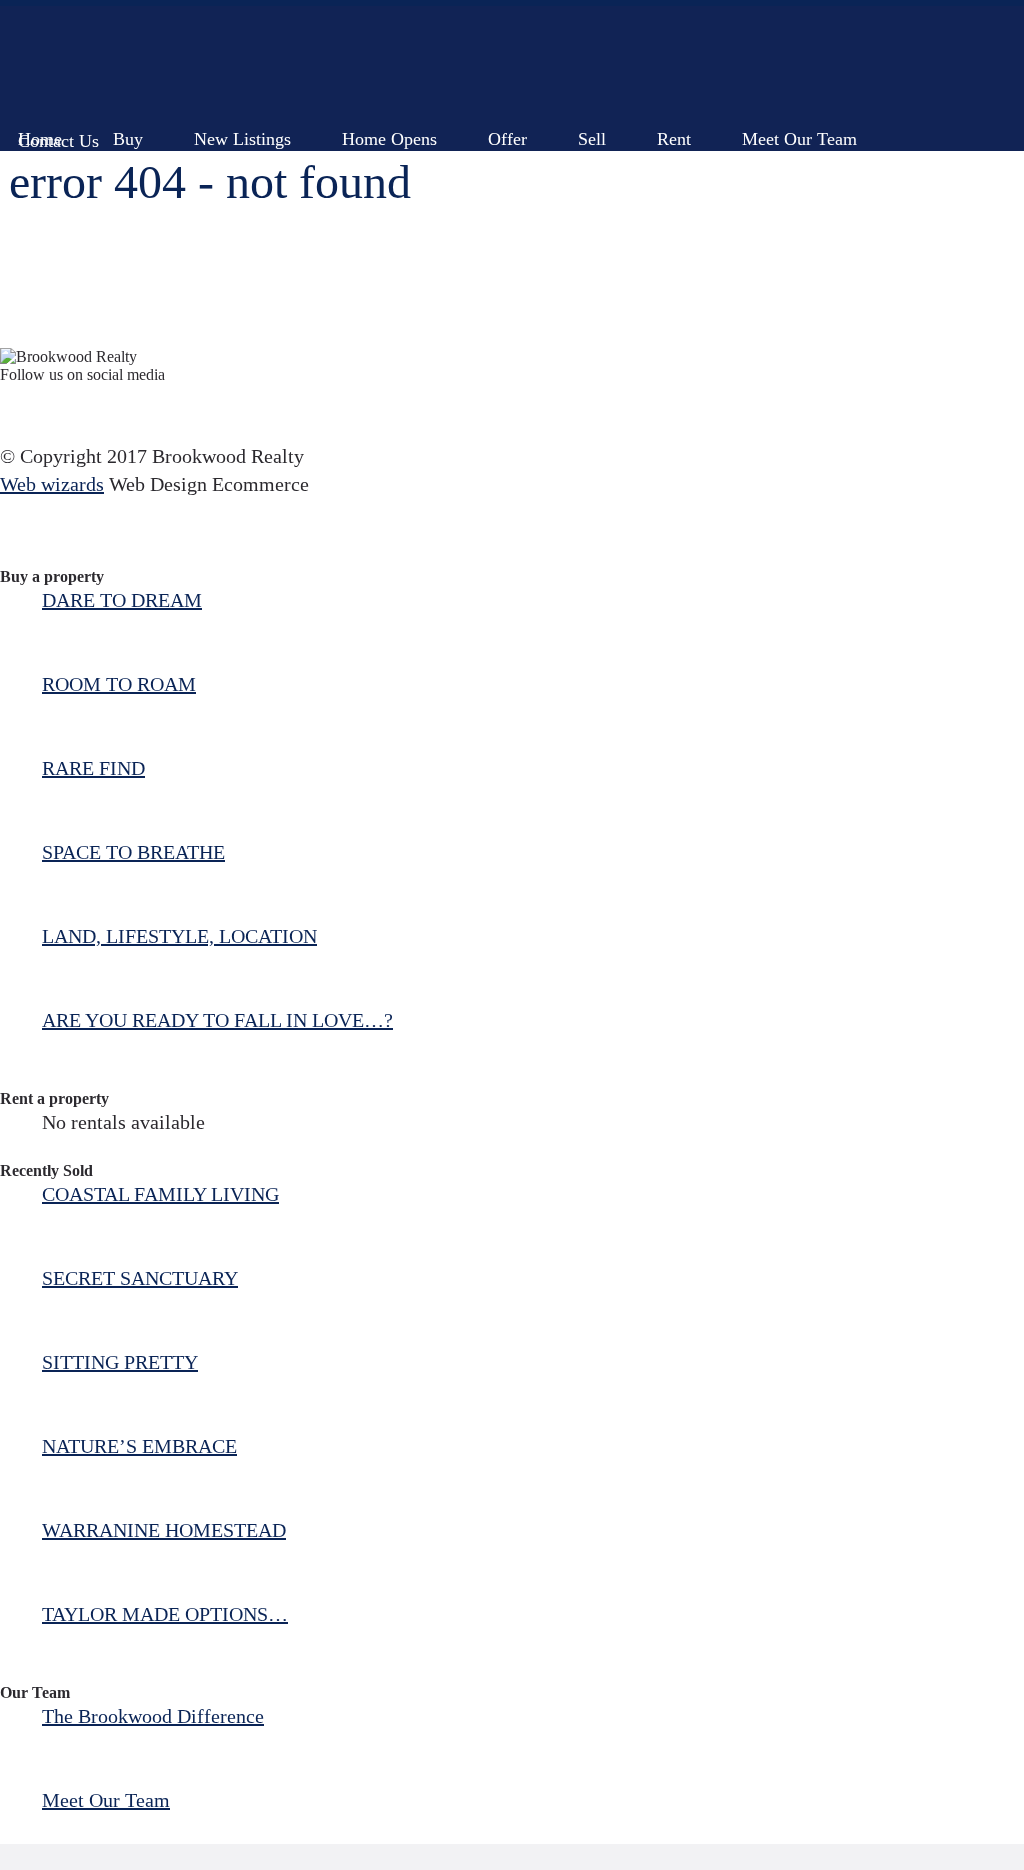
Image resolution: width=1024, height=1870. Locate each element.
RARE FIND (93, 768)
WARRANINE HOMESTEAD (164, 1530)
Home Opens (389, 130)
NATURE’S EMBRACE (139, 1446)
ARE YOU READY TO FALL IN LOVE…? (217, 1020)
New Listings (242, 130)
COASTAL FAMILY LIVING (160, 1194)
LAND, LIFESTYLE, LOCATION (179, 936)
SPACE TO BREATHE (133, 852)
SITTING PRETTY (120, 1362)
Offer (507, 130)
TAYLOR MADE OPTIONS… (165, 1614)
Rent (674, 130)
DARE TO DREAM (122, 600)
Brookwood (171, 62)
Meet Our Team (799, 130)
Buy (128, 130)
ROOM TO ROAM (119, 684)
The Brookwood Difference (153, 1716)
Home (40, 130)
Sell (592, 130)
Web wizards (52, 484)
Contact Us (58, 132)
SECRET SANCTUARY (140, 1278)
